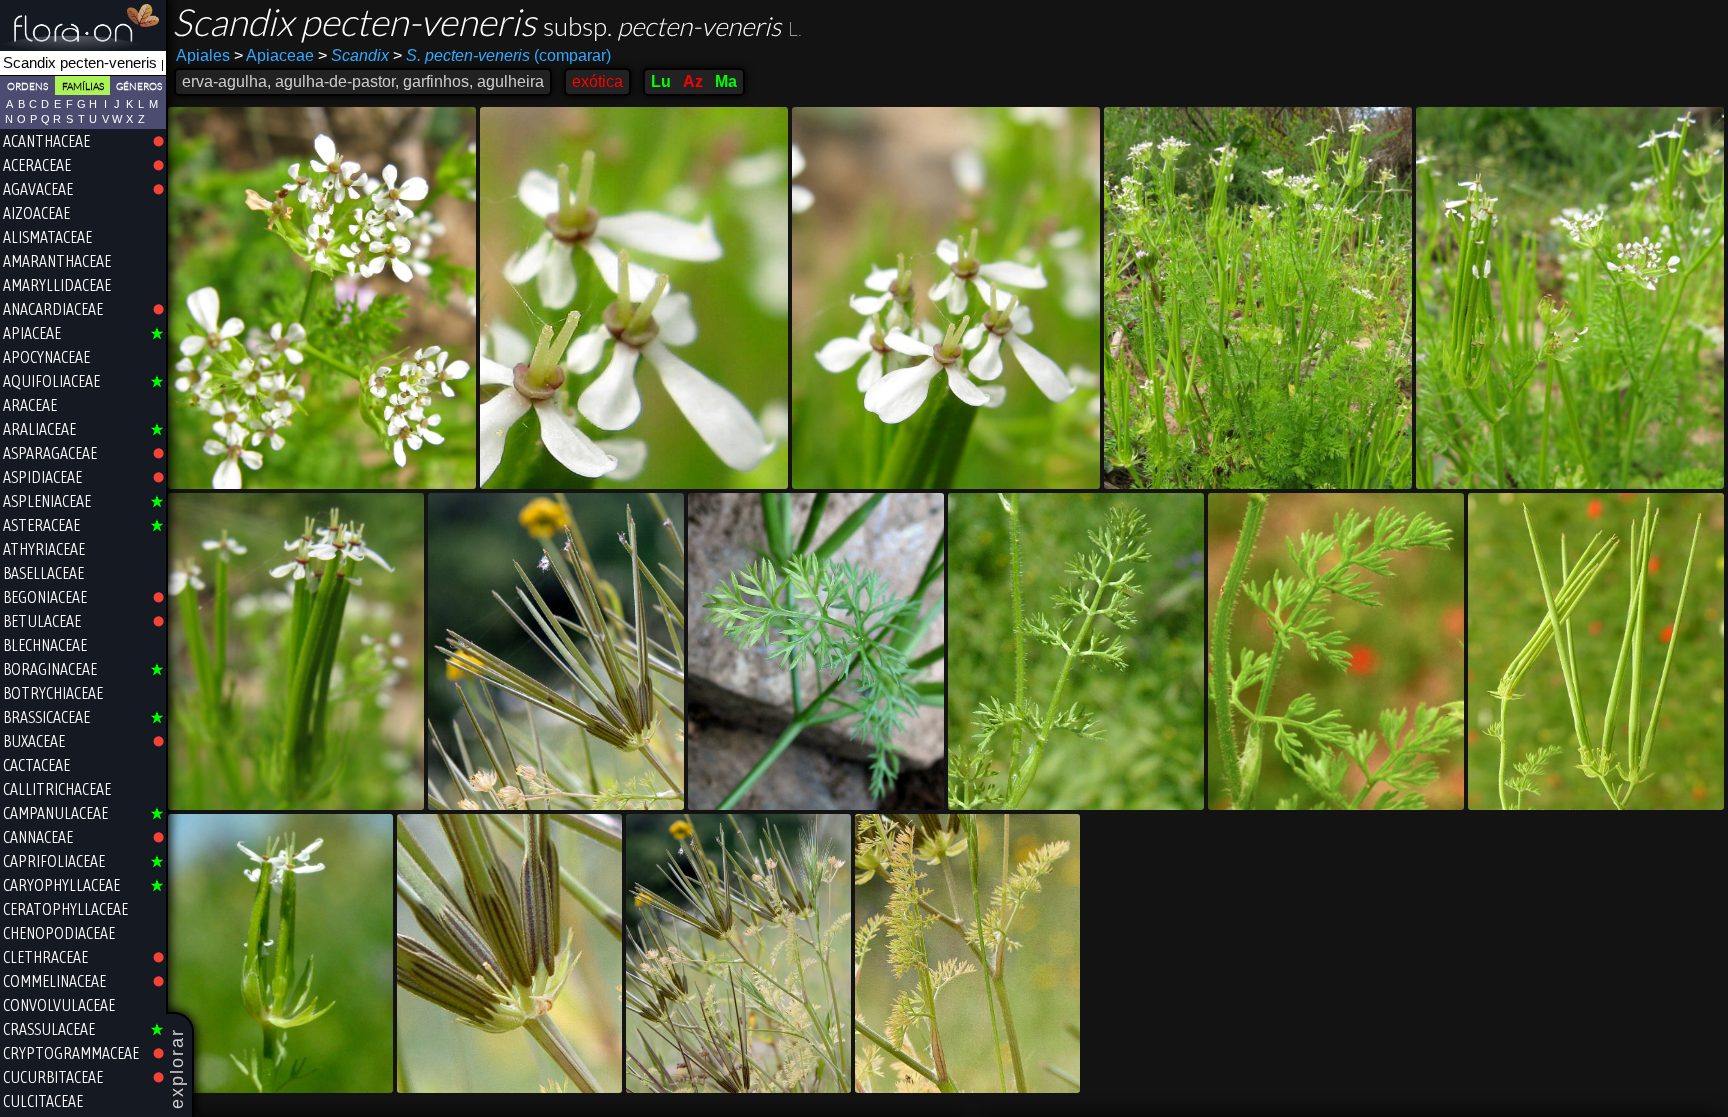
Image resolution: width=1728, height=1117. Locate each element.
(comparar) (502, 55)
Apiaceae (274, 55)
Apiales (203, 55)
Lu (661, 81)
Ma (726, 81)
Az (693, 81)
